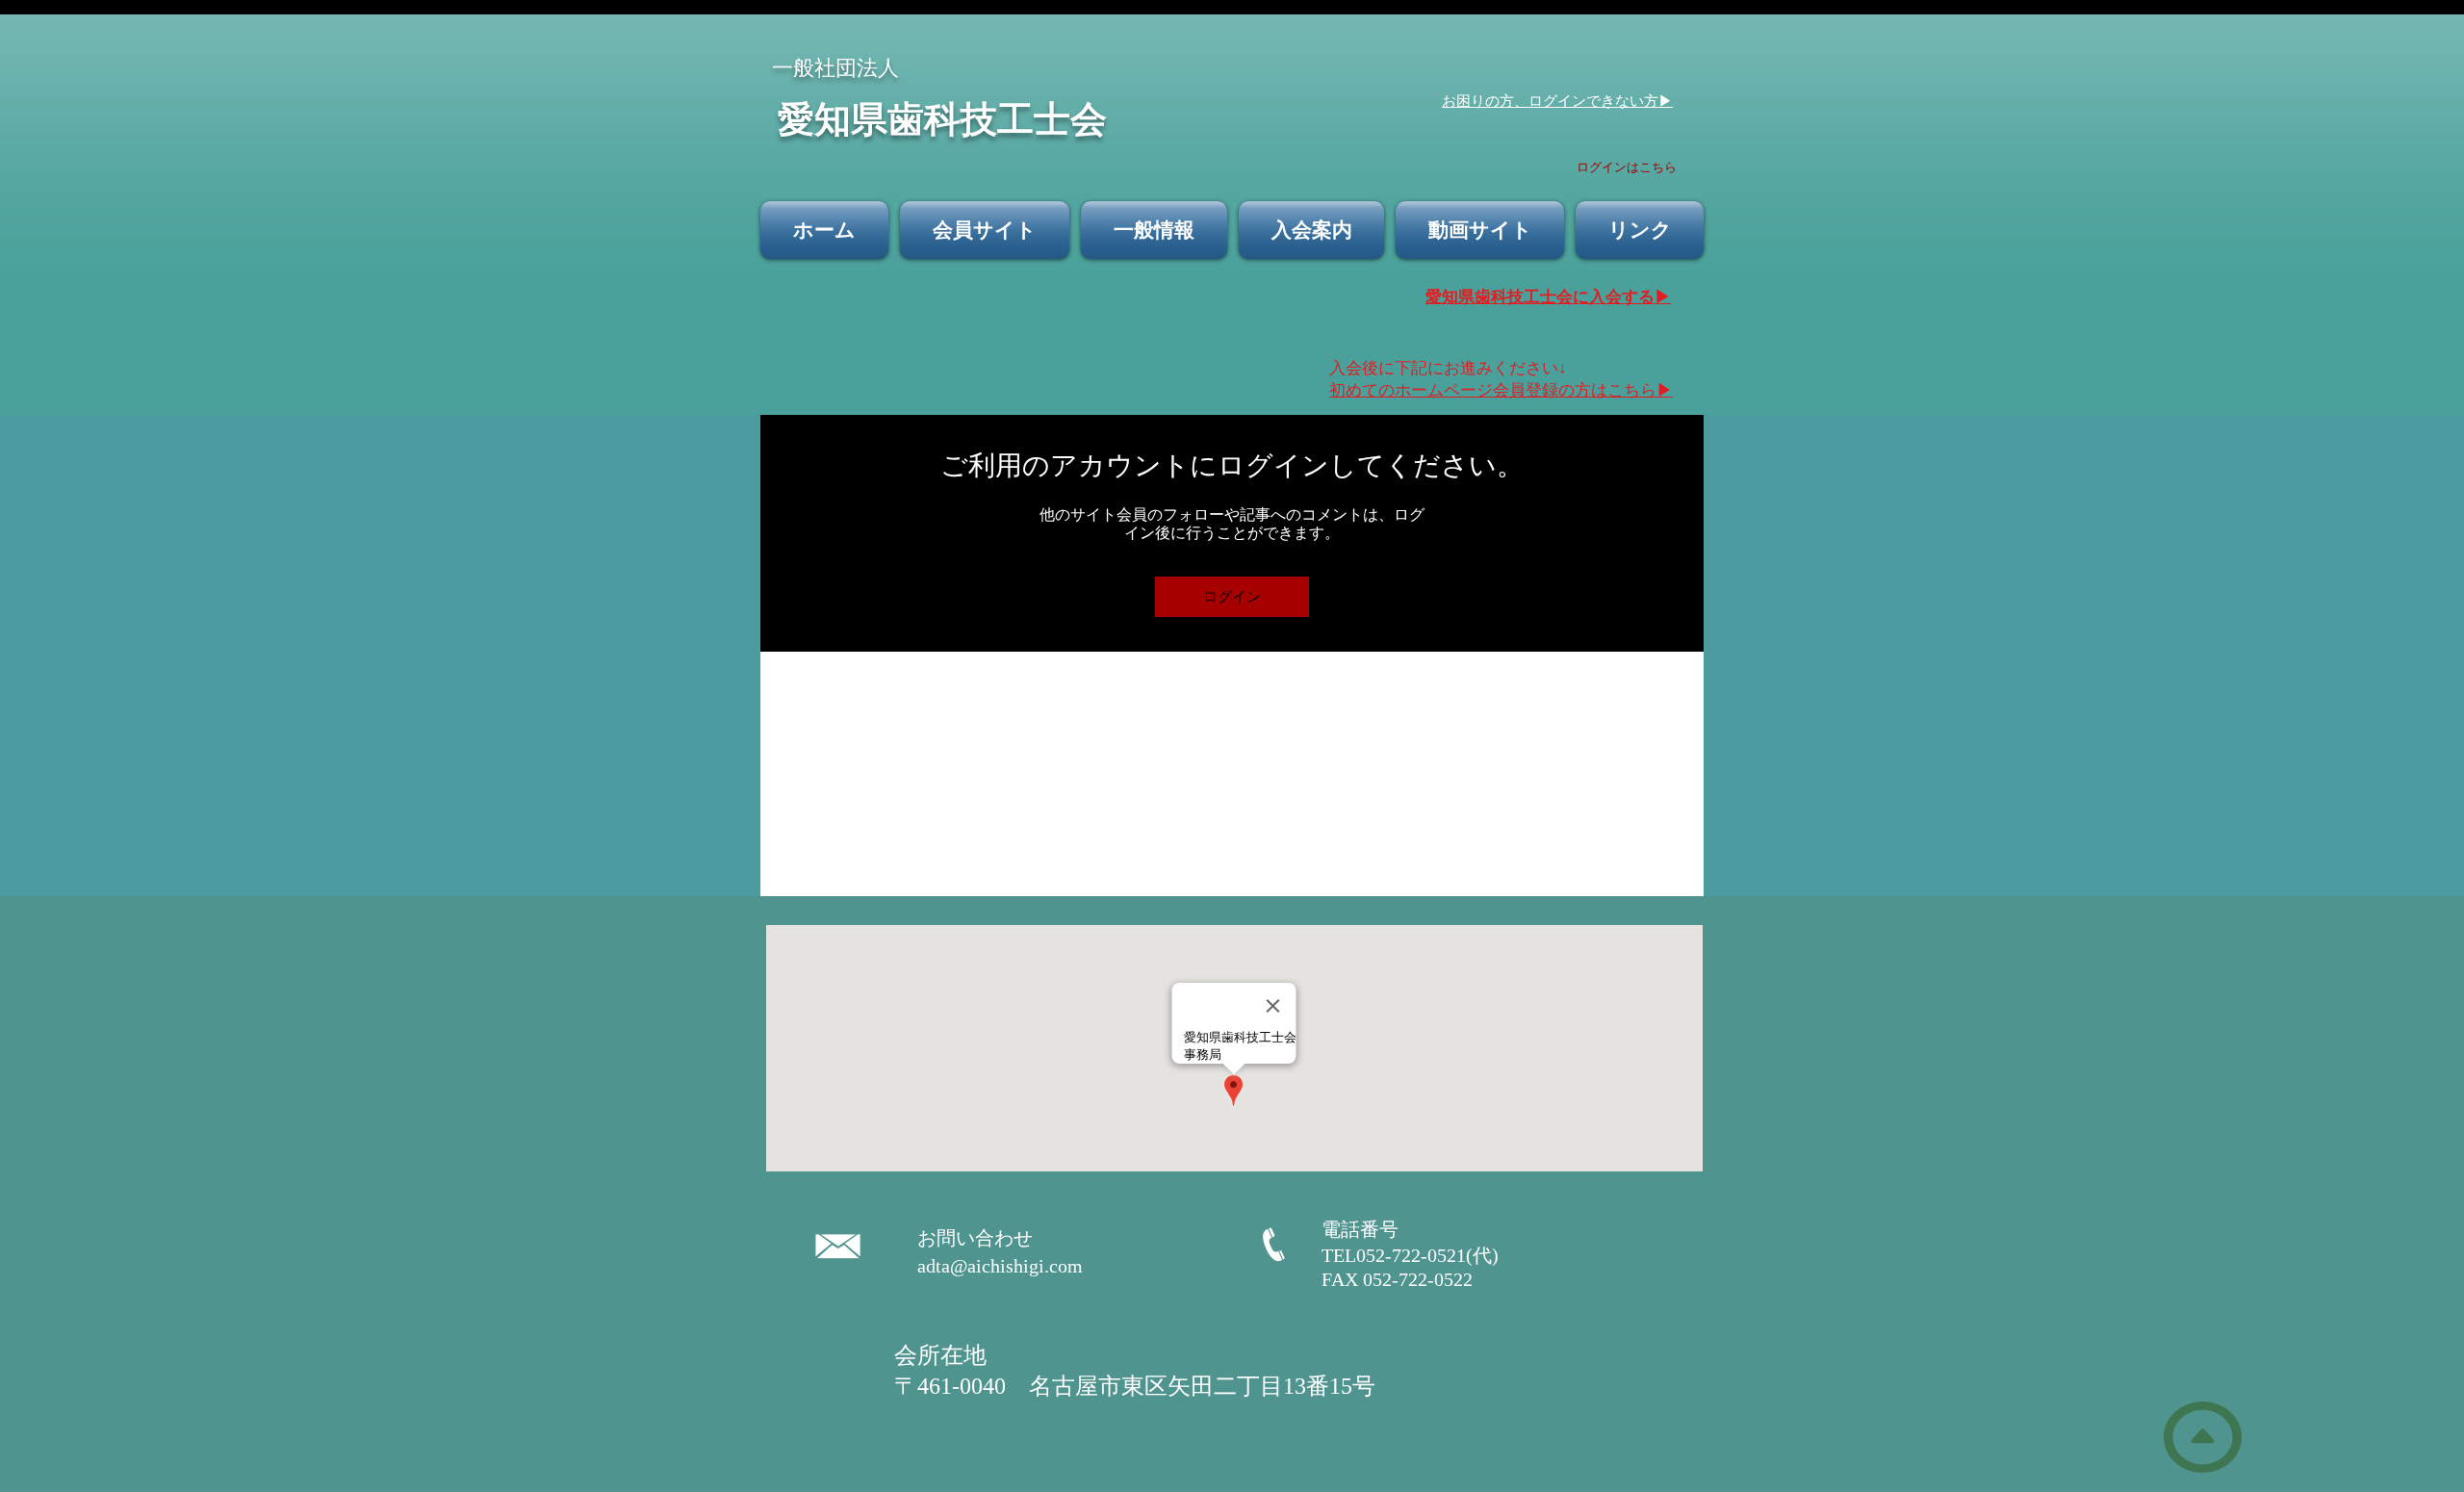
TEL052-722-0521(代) (1420, 1255)
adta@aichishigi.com (1000, 1266)
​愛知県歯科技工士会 (942, 117)
